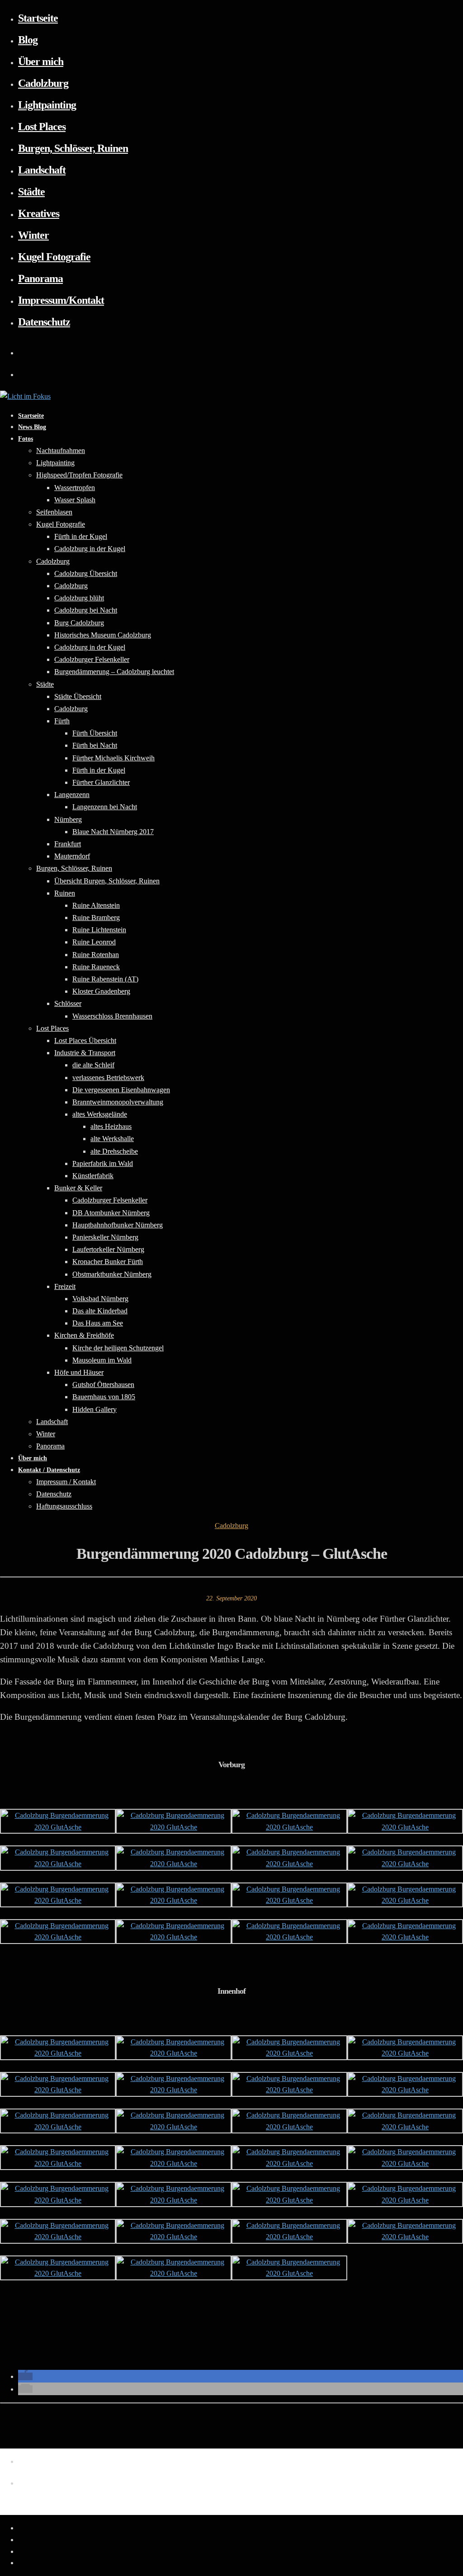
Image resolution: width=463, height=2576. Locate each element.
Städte (31, 192)
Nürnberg (68, 819)
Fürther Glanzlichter (101, 782)
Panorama (40, 278)
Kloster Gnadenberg (101, 991)
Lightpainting (47, 105)
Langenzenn (72, 795)
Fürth (62, 721)
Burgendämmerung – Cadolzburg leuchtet (114, 672)
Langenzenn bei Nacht (105, 807)
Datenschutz (44, 322)
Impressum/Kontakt (61, 300)
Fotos (26, 439)
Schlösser (68, 1003)
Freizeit (65, 1286)
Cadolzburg (43, 83)
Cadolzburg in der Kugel (90, 549)
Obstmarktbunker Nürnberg (112, 1274)
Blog (28, 40)
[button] (25, 2376)
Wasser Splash (75, 500)
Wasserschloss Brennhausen (112, 1016)
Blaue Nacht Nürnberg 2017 (113, 832)
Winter (33, 235)
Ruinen (65, 893)
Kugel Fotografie (54, 257)
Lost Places (42, 127)
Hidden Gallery (94, 1409)
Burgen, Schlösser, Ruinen (73, 148)
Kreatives (39, 213)
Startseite (38, 18)
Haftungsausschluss (64, 1506)
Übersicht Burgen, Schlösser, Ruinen (107, 881)
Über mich (41, 61)
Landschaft (42, 170)
